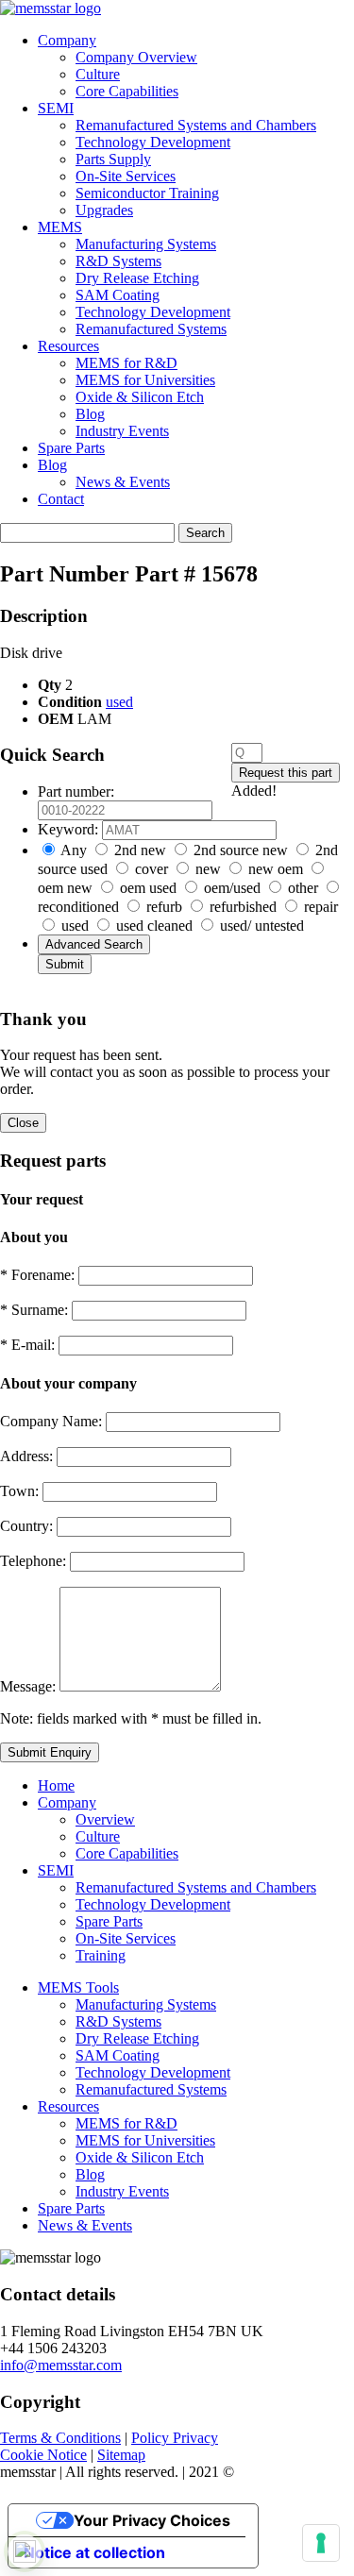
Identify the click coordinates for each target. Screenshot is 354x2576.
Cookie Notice (43, 2455)
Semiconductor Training (147, 193)
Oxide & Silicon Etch (140, 397)
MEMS (60, 227)
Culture (98, 74)
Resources (68, 346)
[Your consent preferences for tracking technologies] (321, 2543)
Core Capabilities (127, 91)
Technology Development (153, 142)
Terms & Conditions (60, 2438)
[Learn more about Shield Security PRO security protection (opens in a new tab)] (25, 2551)
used (119, 702)
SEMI (56, 108)
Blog (90, 414)
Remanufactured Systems (151, 329)
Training (101, 1955)
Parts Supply (113, 159)
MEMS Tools (78, 1987)
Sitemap (121, 2455)
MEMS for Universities (145, 380)
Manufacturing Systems (146, 244)
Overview (105, 1819)
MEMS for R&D (126, 363)
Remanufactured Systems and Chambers (196, 125)
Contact (61, 499)
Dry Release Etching (137, 278)
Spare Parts (71, 448)
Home (56, 1785)
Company (67, 40)
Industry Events (122, 431)
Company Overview (136, 57)
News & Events (123, 482)
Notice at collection (94, 2552)
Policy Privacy (175, 2438)
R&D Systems (118, 261)
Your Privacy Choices (152, 2520)
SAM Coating (118, 295)
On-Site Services (126, 176)
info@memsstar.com (61, 2365)
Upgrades (104, 210)
